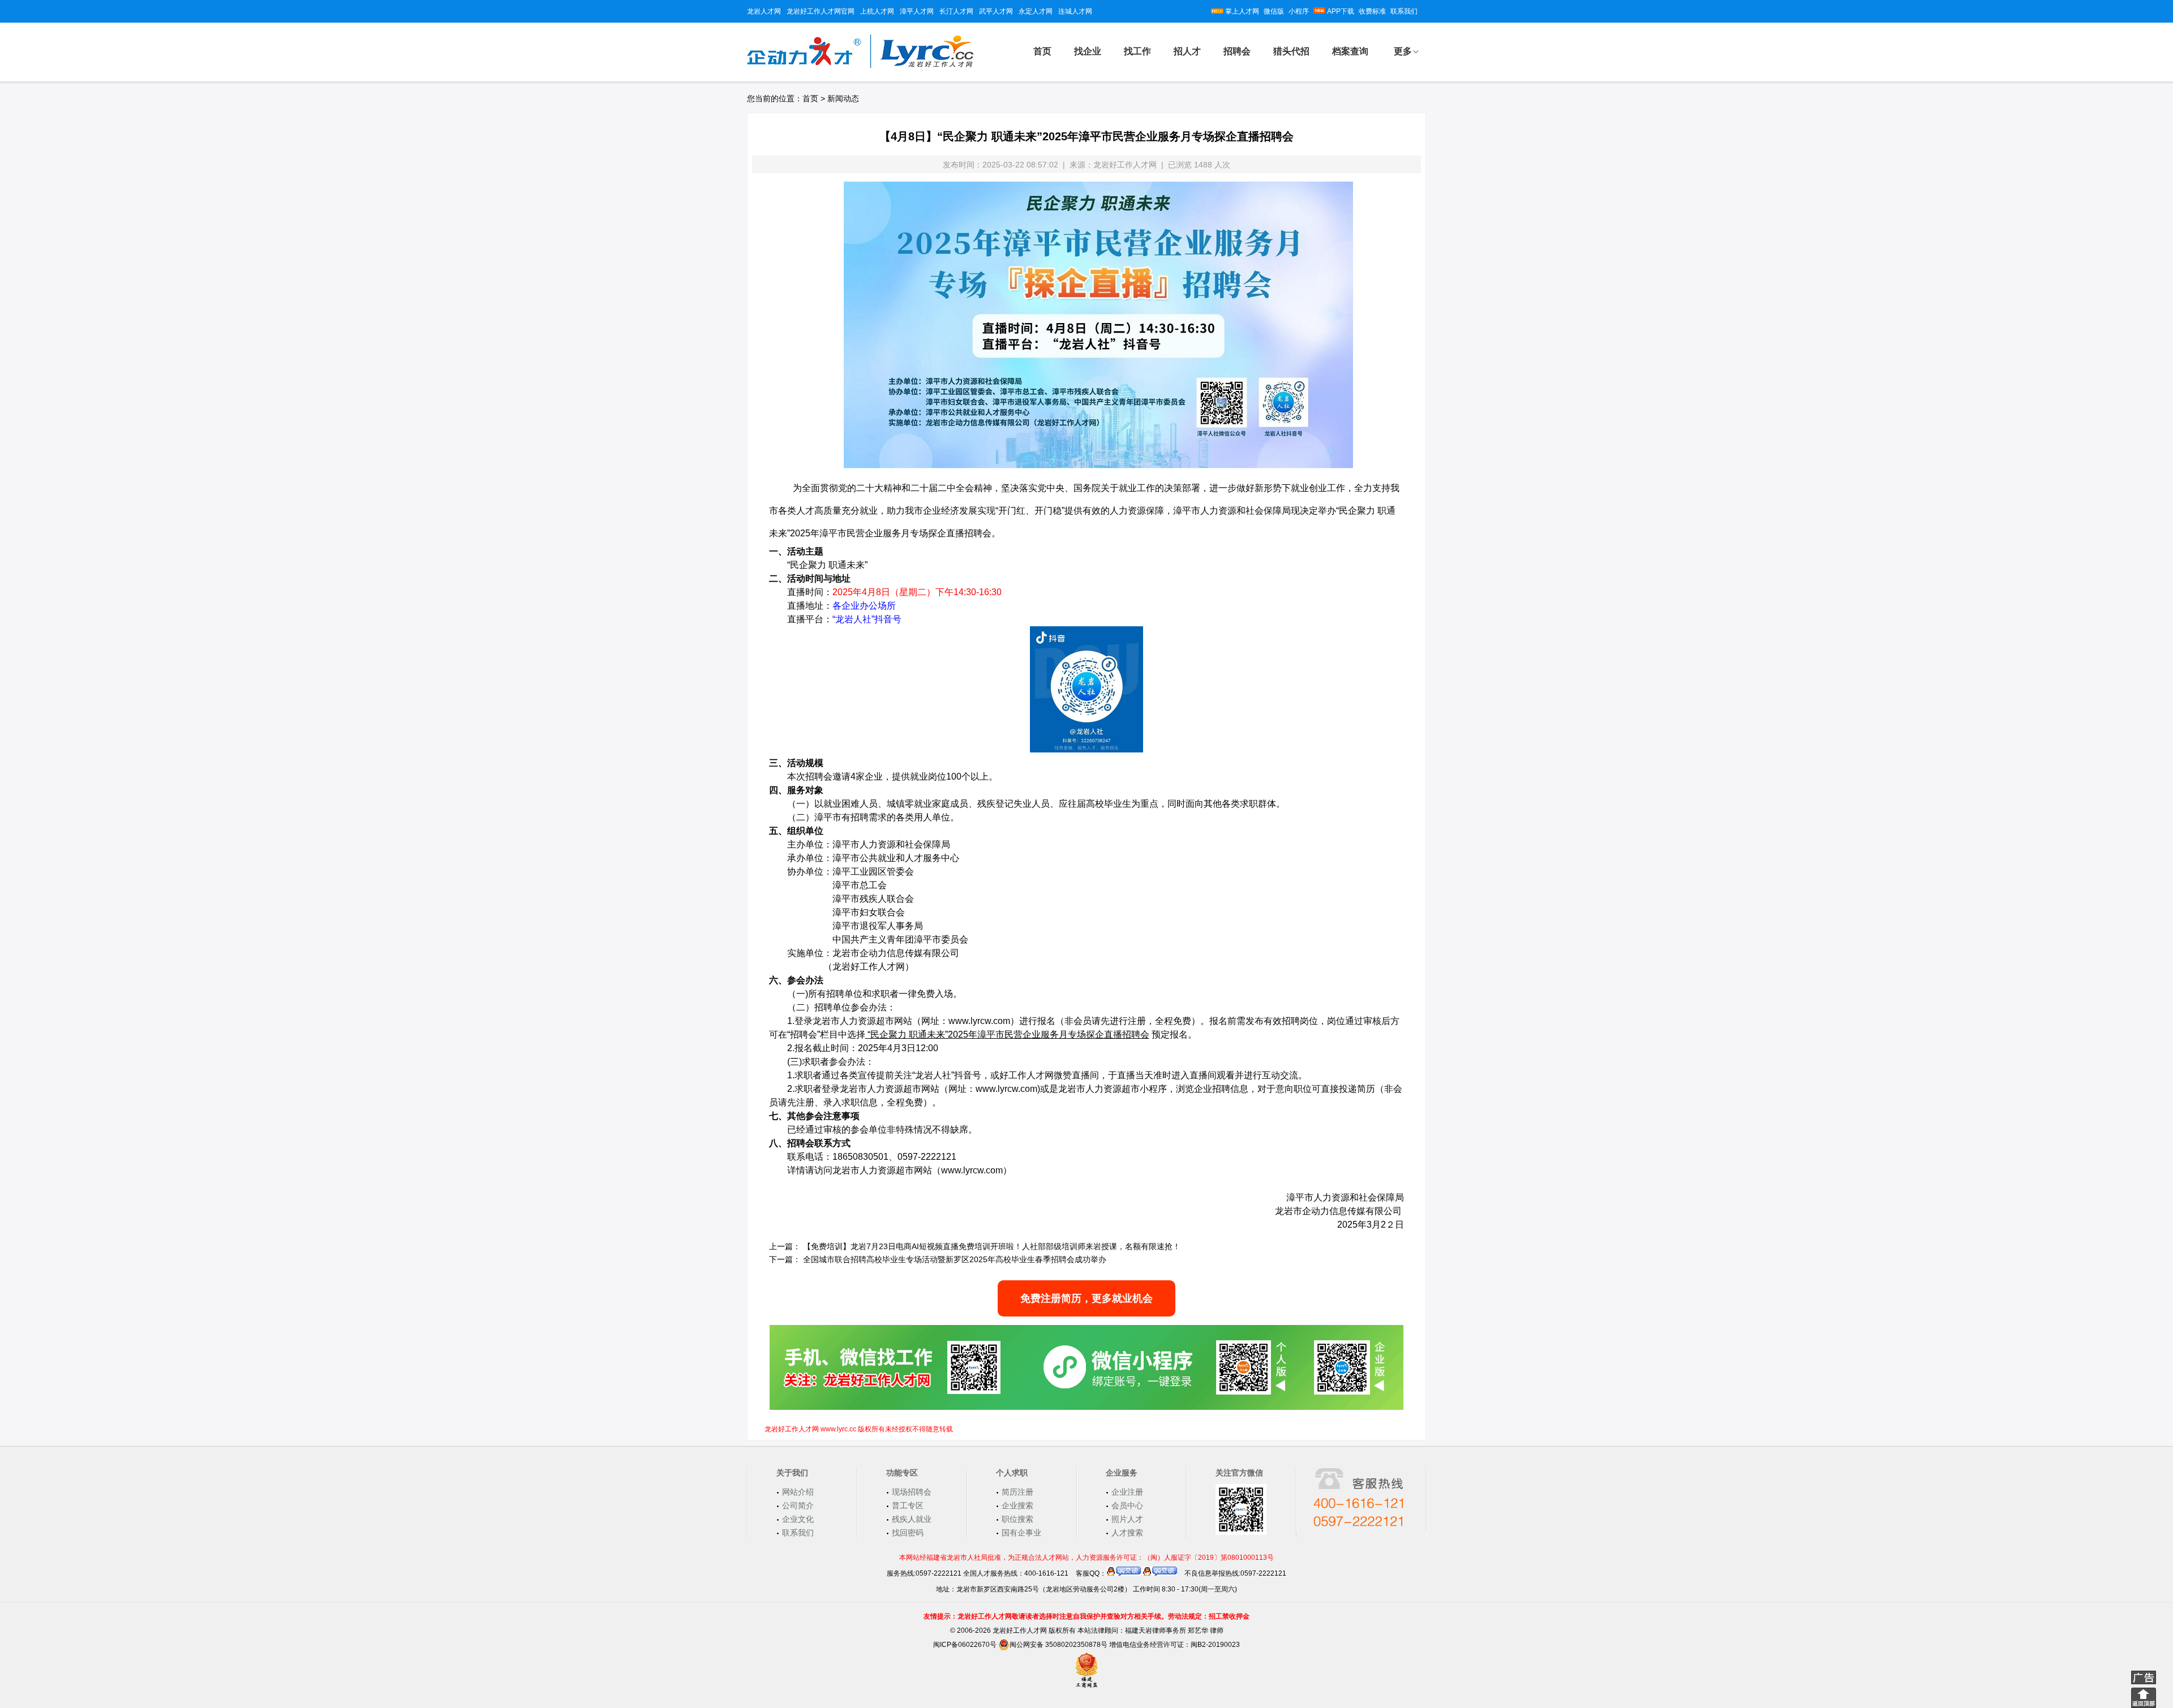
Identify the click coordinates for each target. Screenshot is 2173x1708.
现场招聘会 (912, 1492)
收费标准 (1372, 11)
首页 (1042, 51)
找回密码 (908, 1533)
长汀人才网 (956, 11)
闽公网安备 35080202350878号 (1058, 1645)
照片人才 (1127, 1519)
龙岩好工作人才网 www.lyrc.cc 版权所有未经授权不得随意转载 (859, 1429)
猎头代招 (1291, 51)
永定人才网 (1036, 11)
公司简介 (798, 1505)
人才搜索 (1127, 1533)
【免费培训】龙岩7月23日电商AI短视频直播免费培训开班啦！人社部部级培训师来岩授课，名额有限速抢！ (992, 1246)
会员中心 (1127, 1505)
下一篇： (785, 1259)
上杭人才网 (877, 11)
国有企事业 (1021, 1533)
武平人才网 (996, 11)
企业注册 (1127, 1492)
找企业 (1088, 51)
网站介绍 (798, 1492)
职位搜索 (1017, 1519)
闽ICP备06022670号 (965, 1645)
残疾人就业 (912, 1519)
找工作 (1137, 51)
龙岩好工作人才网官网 (821, 11)
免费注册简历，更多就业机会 (1086, 1298)
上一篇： (785, 1246)
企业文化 (798, 1519)
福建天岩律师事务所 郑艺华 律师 (1174, 1630)
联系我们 (1404, 11)
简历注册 (1017, 1492)
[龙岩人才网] (860, 66)
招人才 (1187, 51)
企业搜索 (1017, 1505)
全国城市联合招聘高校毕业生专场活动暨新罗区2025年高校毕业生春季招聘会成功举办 (955, 1259)
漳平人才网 (917, 11)
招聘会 (1237, 51)
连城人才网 (1075, 11)
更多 (1403, 51)
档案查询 (1350, 51)
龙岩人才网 (764, 11)
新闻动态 (843, 98)
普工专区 (908, 1505)
